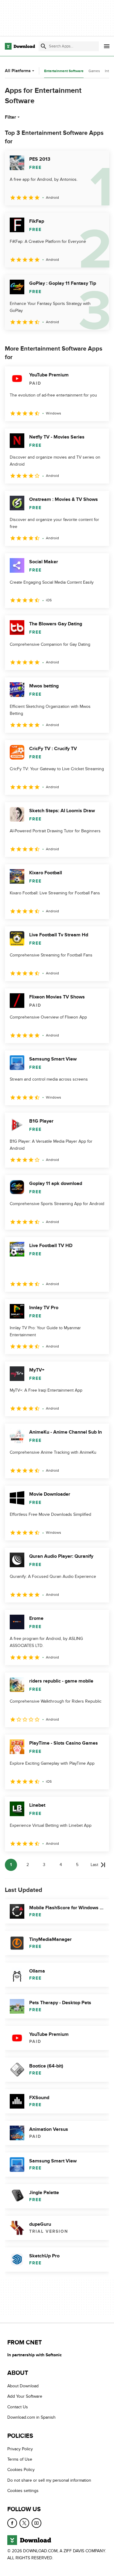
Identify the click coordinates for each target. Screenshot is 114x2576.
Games (94, 71)
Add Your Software (25, 2396)
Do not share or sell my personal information (49, 2480)
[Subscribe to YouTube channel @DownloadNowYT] (36, 2523)
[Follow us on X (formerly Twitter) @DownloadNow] (24, 2523)
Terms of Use (20, 2459)
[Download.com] (20, 46)
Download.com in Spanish (31, 2417)
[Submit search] (43, 46)
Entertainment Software (64, 71)
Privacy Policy (20, 2449)
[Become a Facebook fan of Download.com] (12, 2523)
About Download (23, 2386)
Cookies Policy (21, 2470)
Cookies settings (23, 2491)
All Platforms (18, 71)
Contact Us (18, 2407)
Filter (10, 117)
